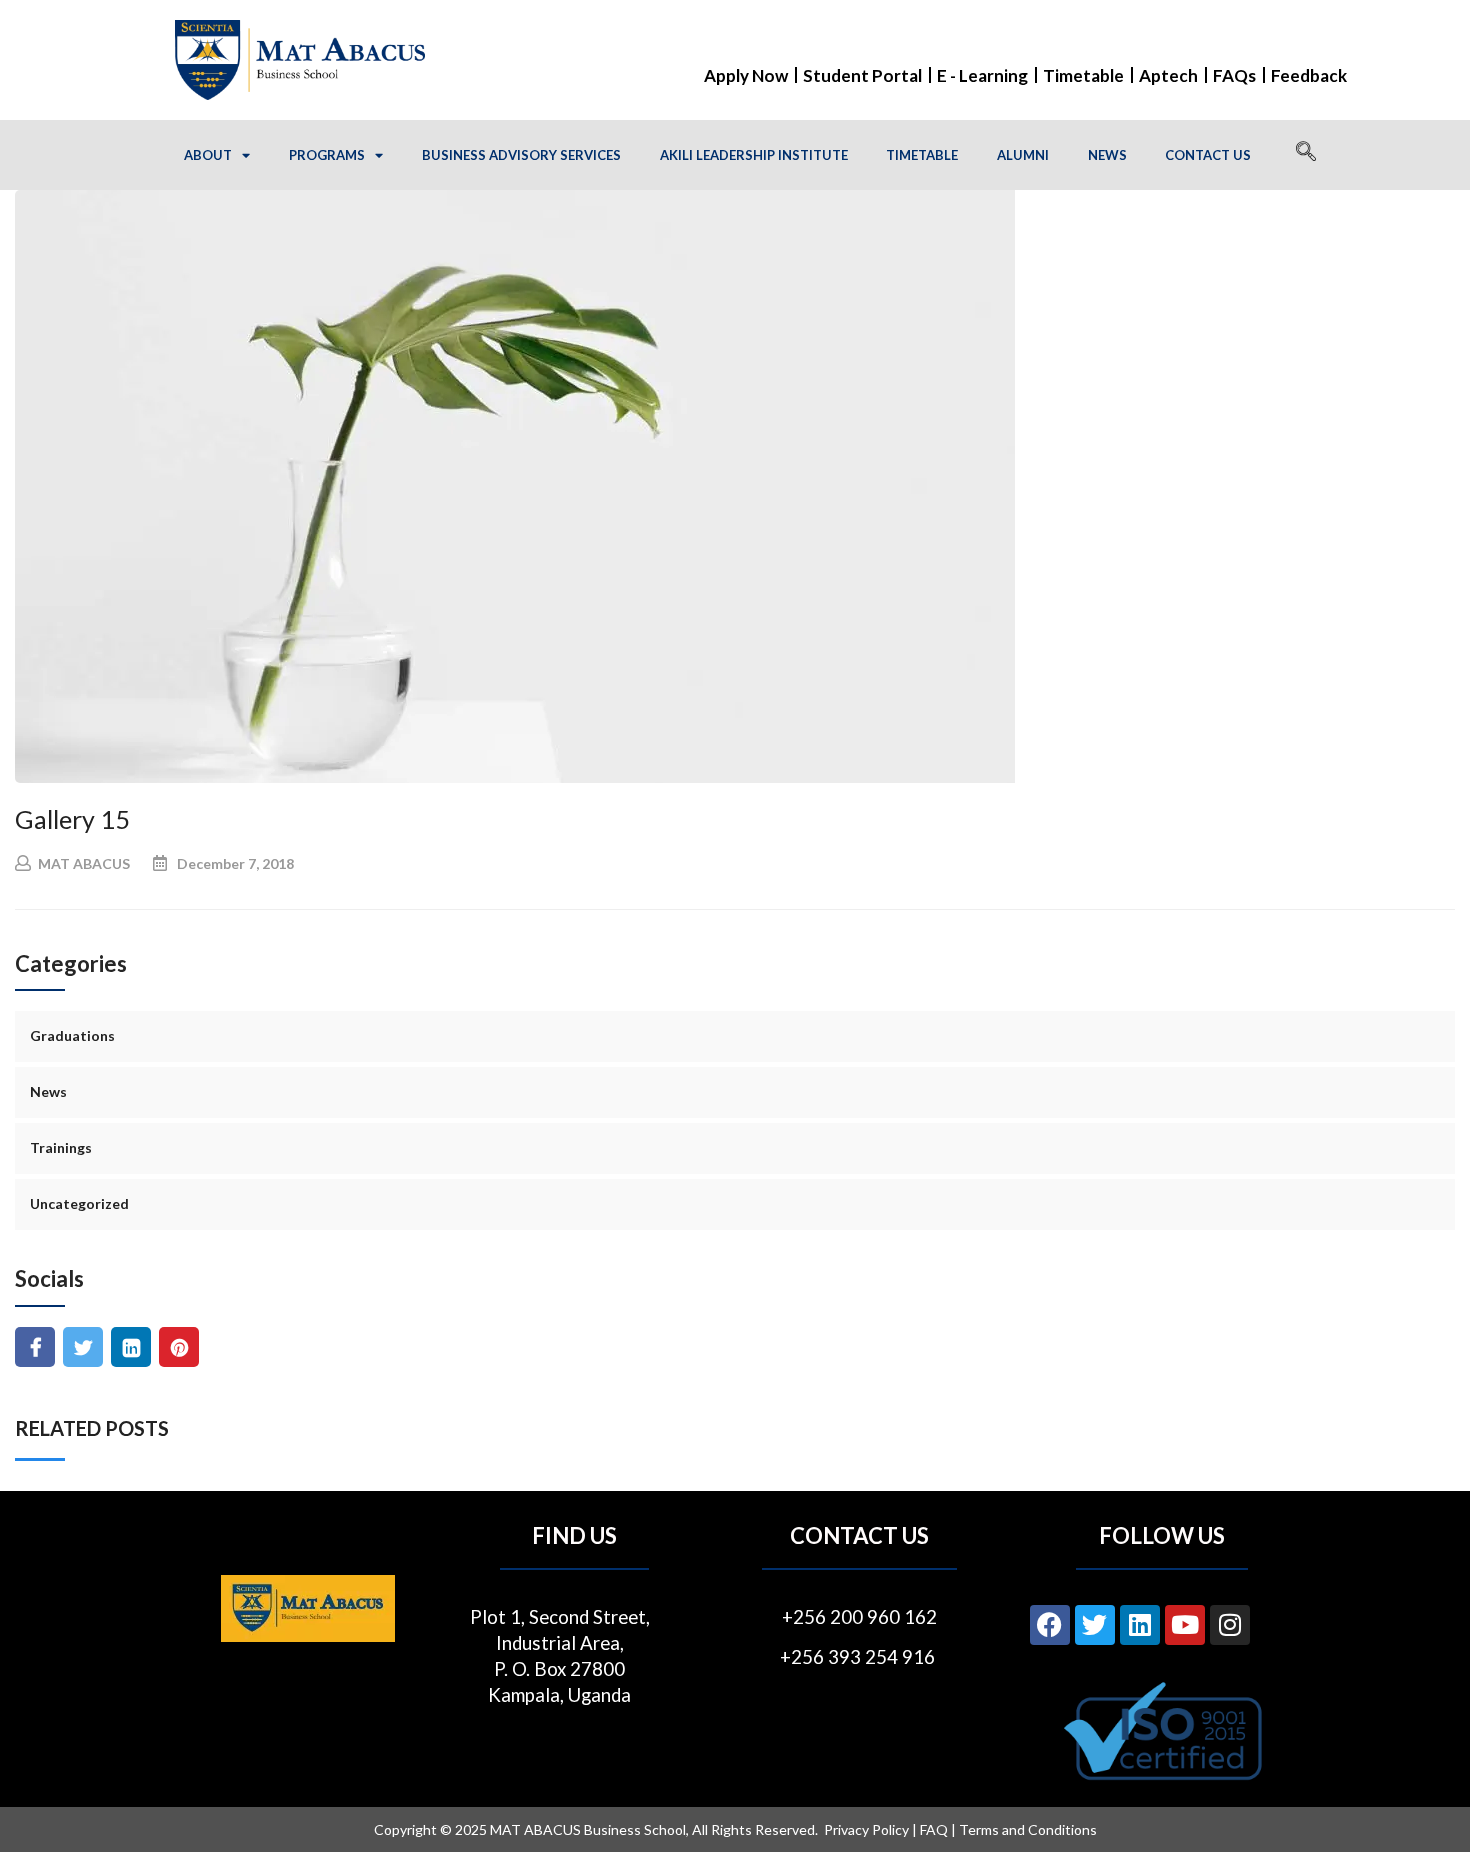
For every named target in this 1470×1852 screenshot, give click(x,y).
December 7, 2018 (235, 863)
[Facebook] (1050, 1625)
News (48, 1091)
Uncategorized (79, 1203)
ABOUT (208, 155)
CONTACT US (1208, 155)
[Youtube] (1185, 1625)
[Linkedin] (1140, 1625)
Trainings (61, 1147)
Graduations (72, 1035)
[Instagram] (1230, 1625)
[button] (1306, 155)
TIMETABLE (922, 155)
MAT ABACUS (84, 863)
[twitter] (83, 1347)
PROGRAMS (327, 155)
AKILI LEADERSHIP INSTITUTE (754, 155)
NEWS (1107, 155)
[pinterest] (179, 1347)
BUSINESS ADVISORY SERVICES (521, 155)
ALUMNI (1023, 155)
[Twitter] (1095, 1625)
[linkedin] (131, 1347)
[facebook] (35, 1347)
